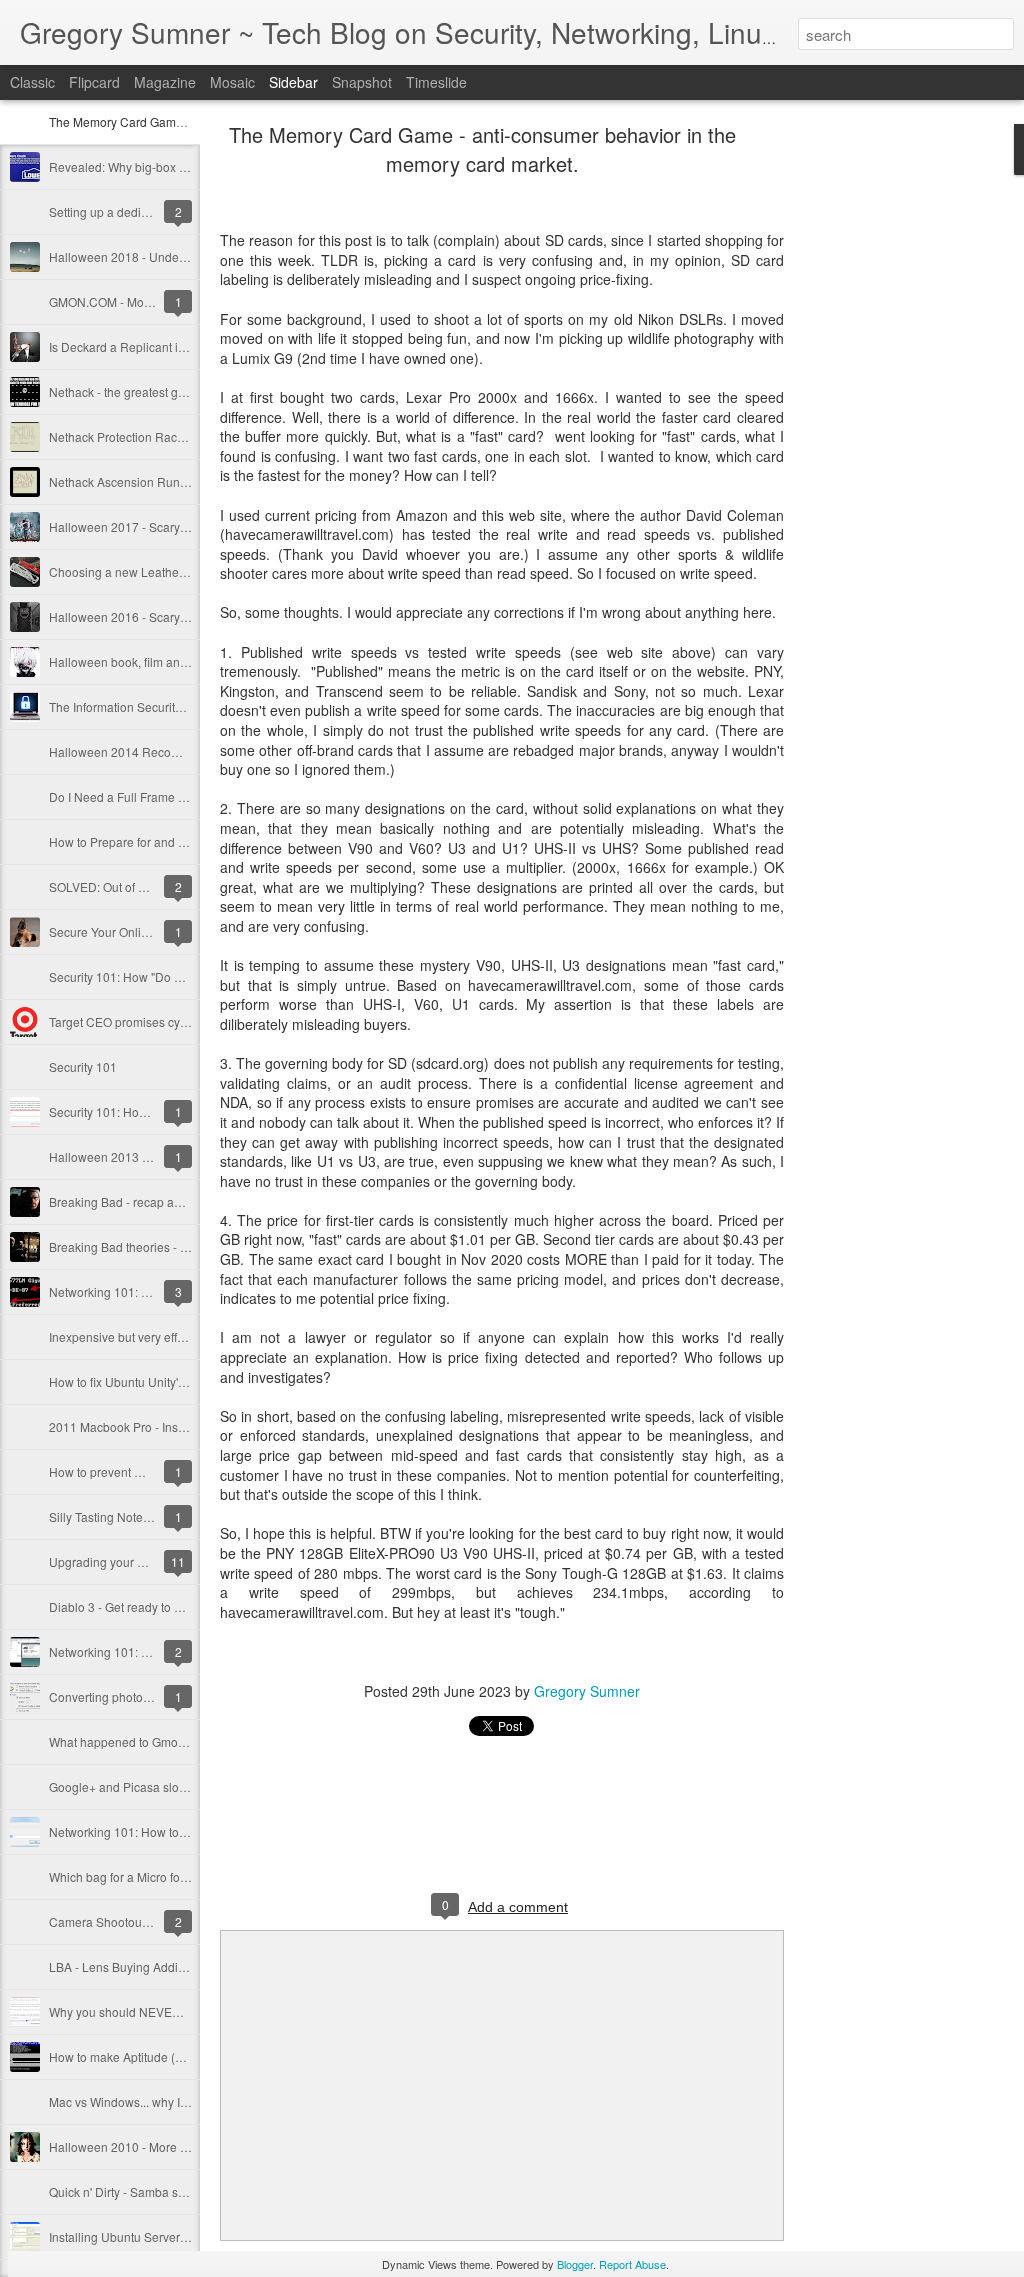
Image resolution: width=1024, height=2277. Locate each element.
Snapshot (362, 82)
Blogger (575, 2264)
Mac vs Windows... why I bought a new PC (163, 2101)
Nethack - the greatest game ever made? (159, 391)
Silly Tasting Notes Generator (128, 1516)
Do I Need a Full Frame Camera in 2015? (161, 796)
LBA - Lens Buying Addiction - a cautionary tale (176, 1966)
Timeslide (436, 82)
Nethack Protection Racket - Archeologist (160, 436)
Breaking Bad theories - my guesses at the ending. (185, 1246)
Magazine (165, 82)
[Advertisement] (894, 445)
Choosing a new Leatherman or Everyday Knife (177, 571)
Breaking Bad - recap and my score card (158, 1201)
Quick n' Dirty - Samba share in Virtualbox (161, 2191)
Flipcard (94, 82)
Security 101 (83, 1066)
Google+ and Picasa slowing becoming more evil (182, 1786)
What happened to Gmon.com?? (137, 1741)
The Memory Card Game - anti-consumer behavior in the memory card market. (482, 149)
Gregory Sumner (587, 1691)
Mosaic (232, 82)
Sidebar (293, 82)
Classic (32, 82)
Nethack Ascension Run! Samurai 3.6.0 (155, 481)
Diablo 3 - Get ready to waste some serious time (178, 1606)
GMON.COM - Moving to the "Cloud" (146, 301)
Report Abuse (632, 2264)
